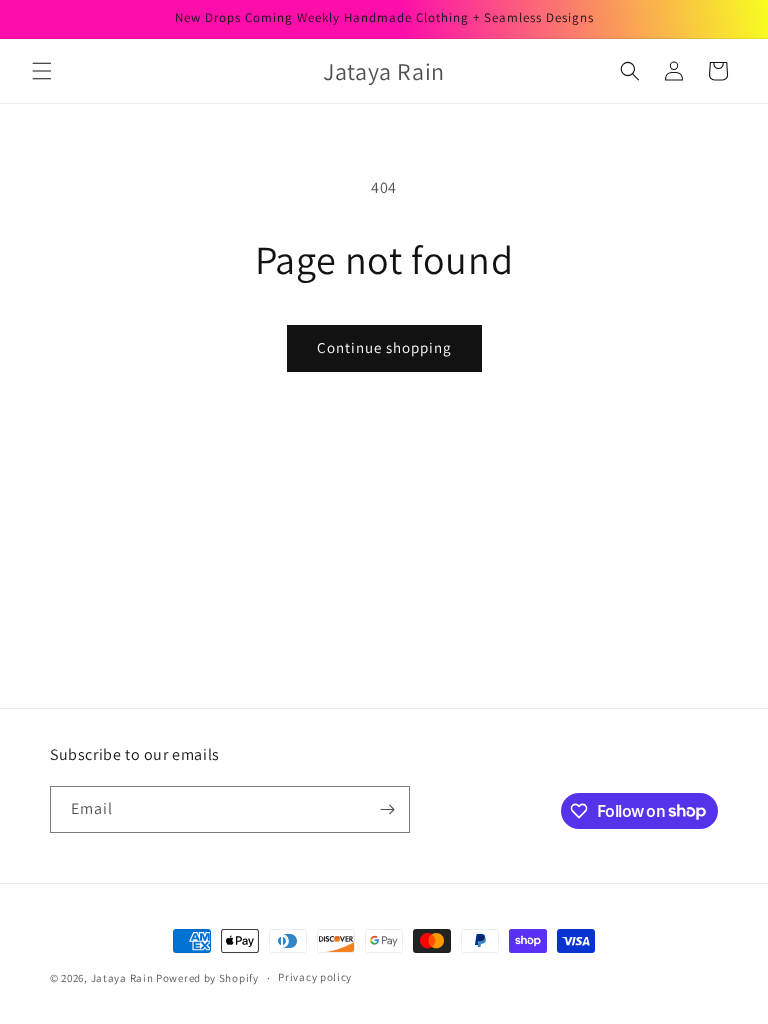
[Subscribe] (387, 809)
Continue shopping (384, 347)
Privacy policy (315, 977)
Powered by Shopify (207, 978)
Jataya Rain (123, 978)
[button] (42, 71)
